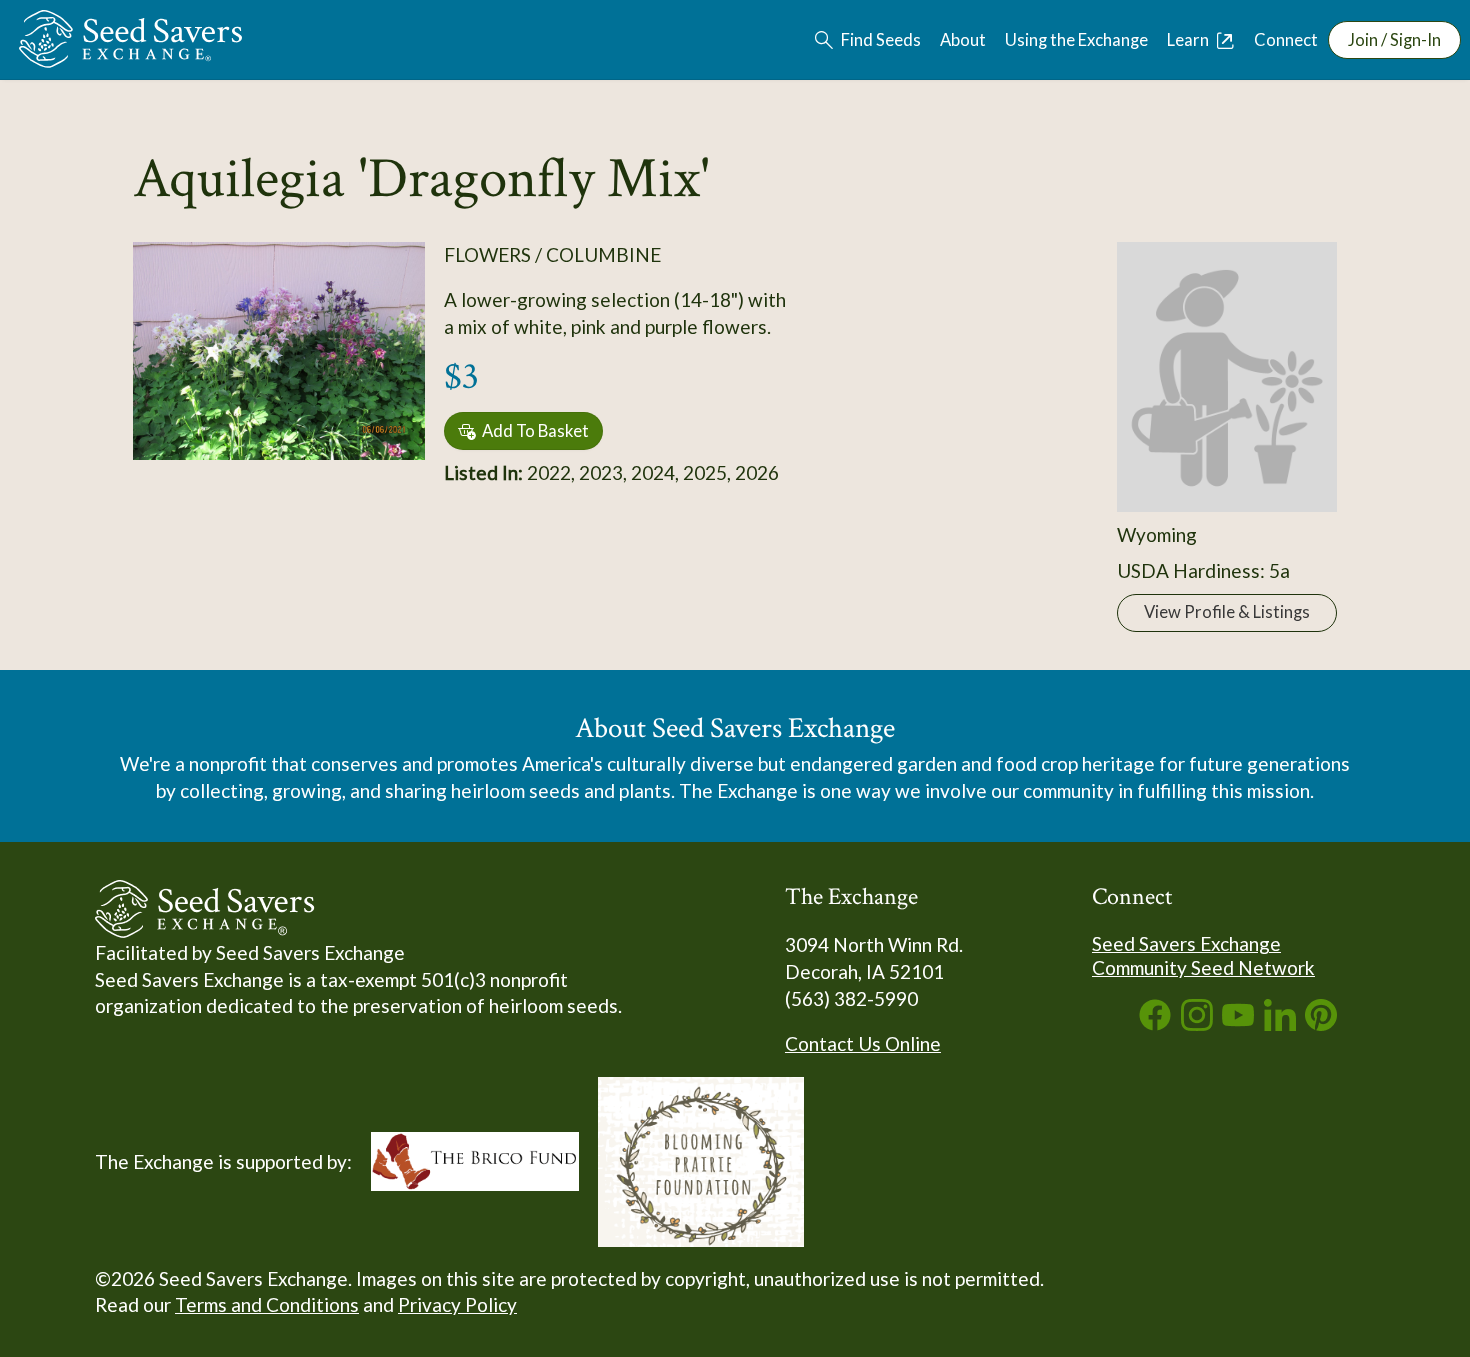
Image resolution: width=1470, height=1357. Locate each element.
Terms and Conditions (267, 1304)
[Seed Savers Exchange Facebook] (1155, 1023)
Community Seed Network (1203, 967)
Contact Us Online (863, 1043)
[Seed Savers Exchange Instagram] (1197, 1023)
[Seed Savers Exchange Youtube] (1238, 1023)
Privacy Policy (457, 1304)
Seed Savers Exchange (1186, 943)
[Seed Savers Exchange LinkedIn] (1280, 1023)
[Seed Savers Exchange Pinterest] (1321, 1023)
